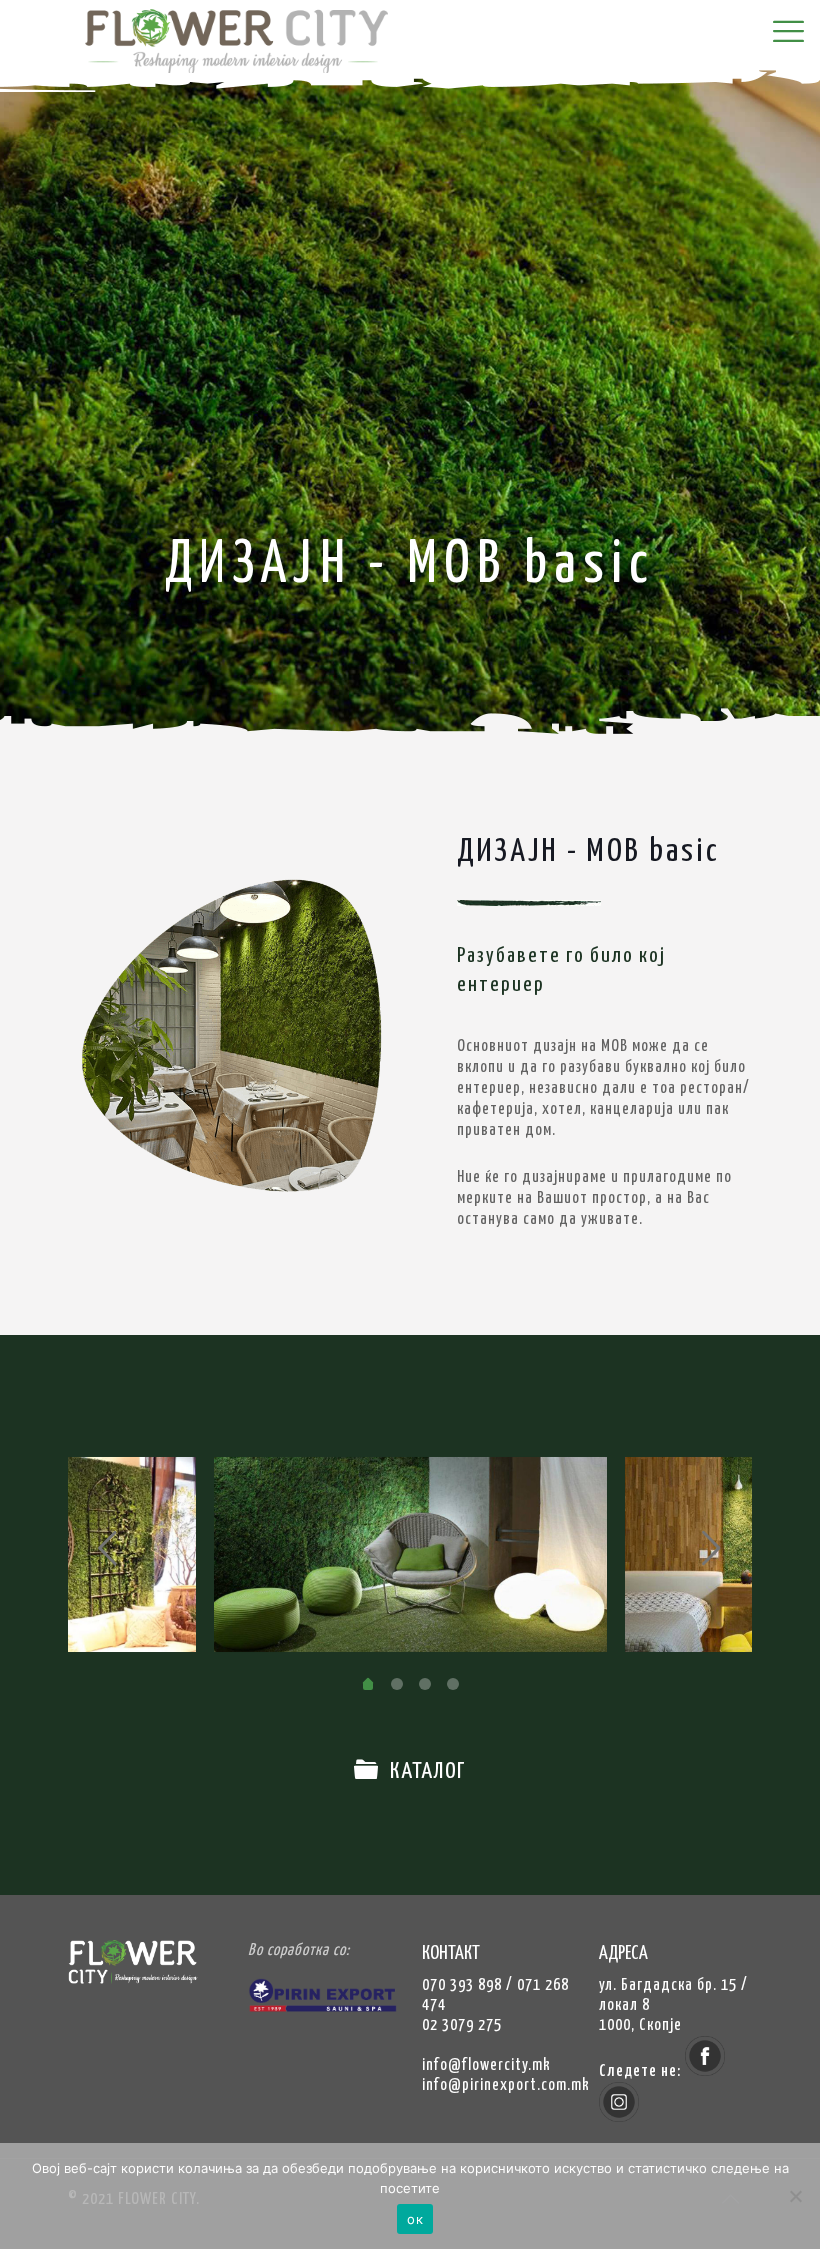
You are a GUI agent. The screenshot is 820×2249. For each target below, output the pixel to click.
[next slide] (712, 1548)
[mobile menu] (788, 33)
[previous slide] (108, 1548)
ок (415, 2219)
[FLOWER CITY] (259, 54)
